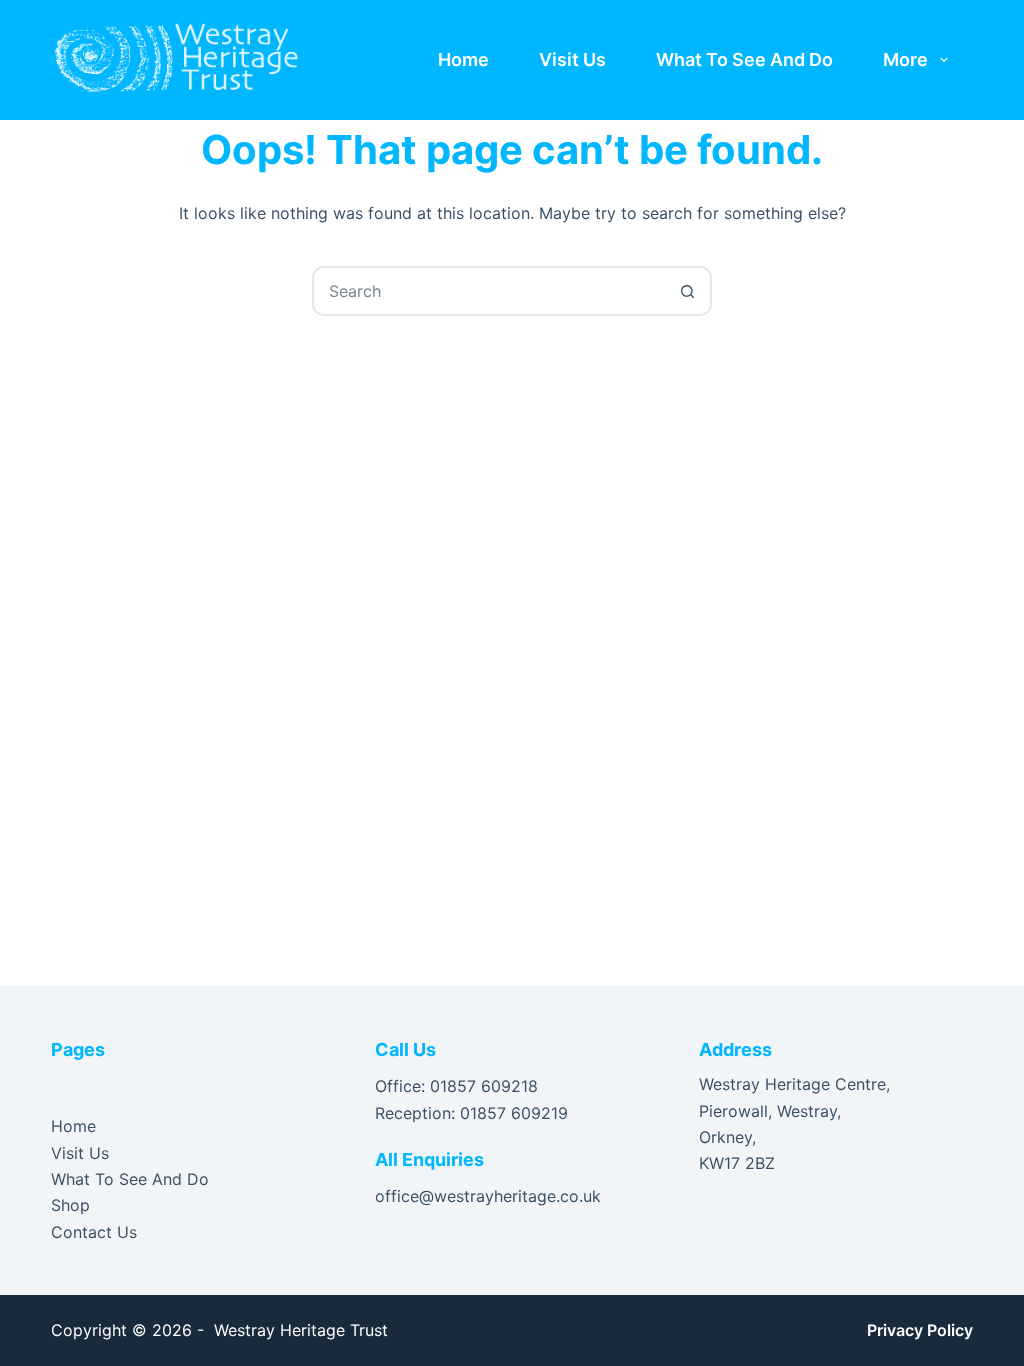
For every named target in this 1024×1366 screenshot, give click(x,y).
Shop (70, 1205)
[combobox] (489, 291)
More (905, 59)
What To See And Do (744, 59)
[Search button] (687, 291)
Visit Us (572, 59)
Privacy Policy (920, 1330)
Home (463, 59)
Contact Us (94, 1232)
